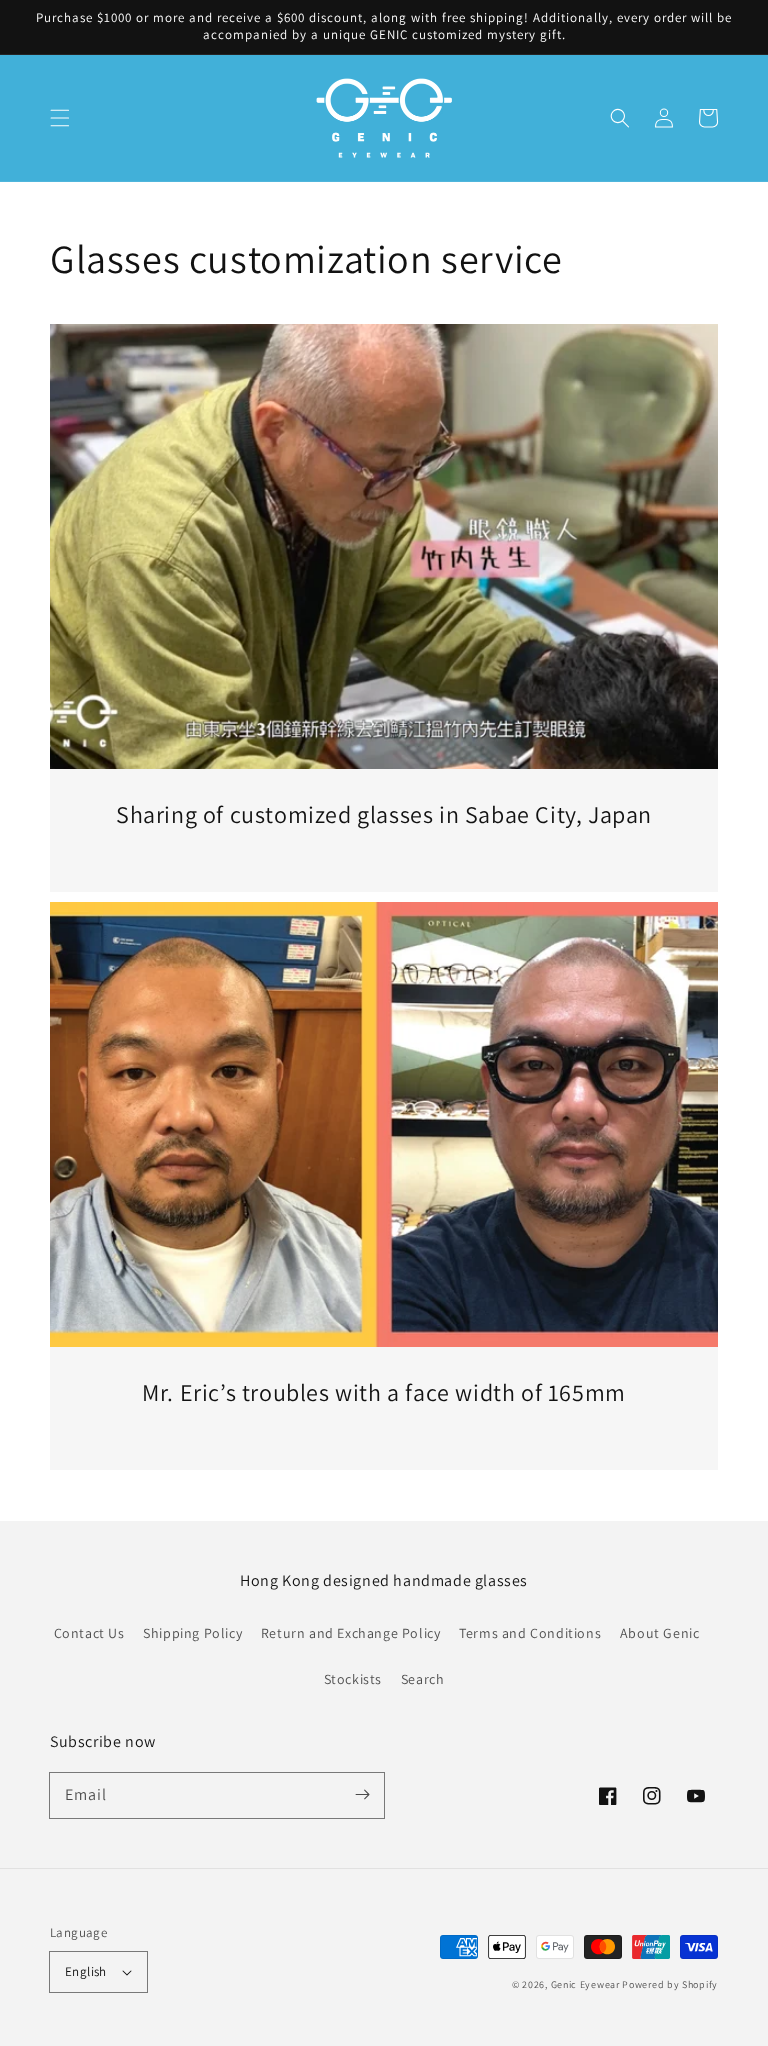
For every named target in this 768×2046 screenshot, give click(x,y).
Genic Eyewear (585, 1984)
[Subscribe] (362, 1795)
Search (423, 1679)
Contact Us (89, 1633)
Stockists (353, 1679)
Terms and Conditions (530, 1633)
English (86, 1971)
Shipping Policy (192, 1633)
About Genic (660, 1633)
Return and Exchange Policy (351, 1633)
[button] (60, 118)
